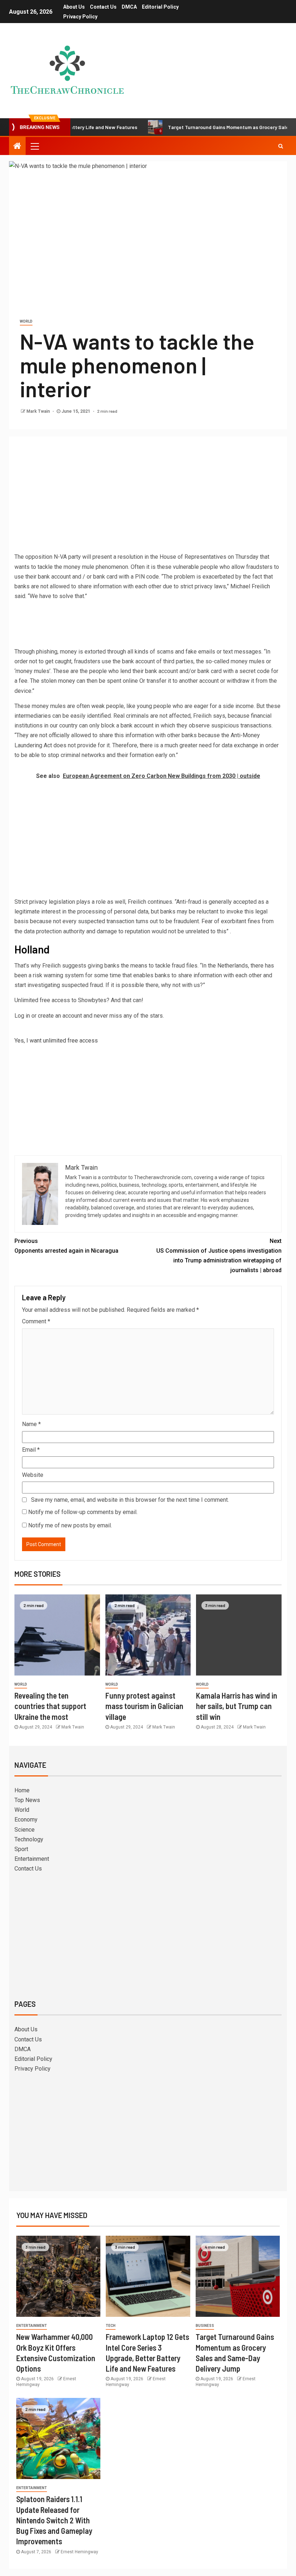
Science (25, 1830)
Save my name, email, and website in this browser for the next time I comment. (130, 1500)
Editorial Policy (160, 7)
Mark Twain (39, 411)
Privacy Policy (80, 17)
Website (33, 1475)
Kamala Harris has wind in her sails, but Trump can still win (237, 1706)
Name (31, 1424)
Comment (36, 1321)
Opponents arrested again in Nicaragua (66, 1246)
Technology (29, 1839)
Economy (26, 1820)
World (26, 321)
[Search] (281, 146)
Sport (21, 1849)
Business (205, 2326)
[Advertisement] (148, 496)
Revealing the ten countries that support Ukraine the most (50, 1706)
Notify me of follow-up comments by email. (83, 1512)
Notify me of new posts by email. (70, 1525)
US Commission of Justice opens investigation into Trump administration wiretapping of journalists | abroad (219, 1256)
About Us (74, 7)
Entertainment (32, 1859)
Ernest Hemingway (79, 2552)
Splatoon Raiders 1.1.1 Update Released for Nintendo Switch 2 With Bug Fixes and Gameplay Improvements (54, 2520)
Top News (27, 1800)
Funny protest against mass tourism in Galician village (144, 1706)
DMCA (129, 7)
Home (22, 1790)
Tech (111, 2326)
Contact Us (103, 7)
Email (31, 1450)
